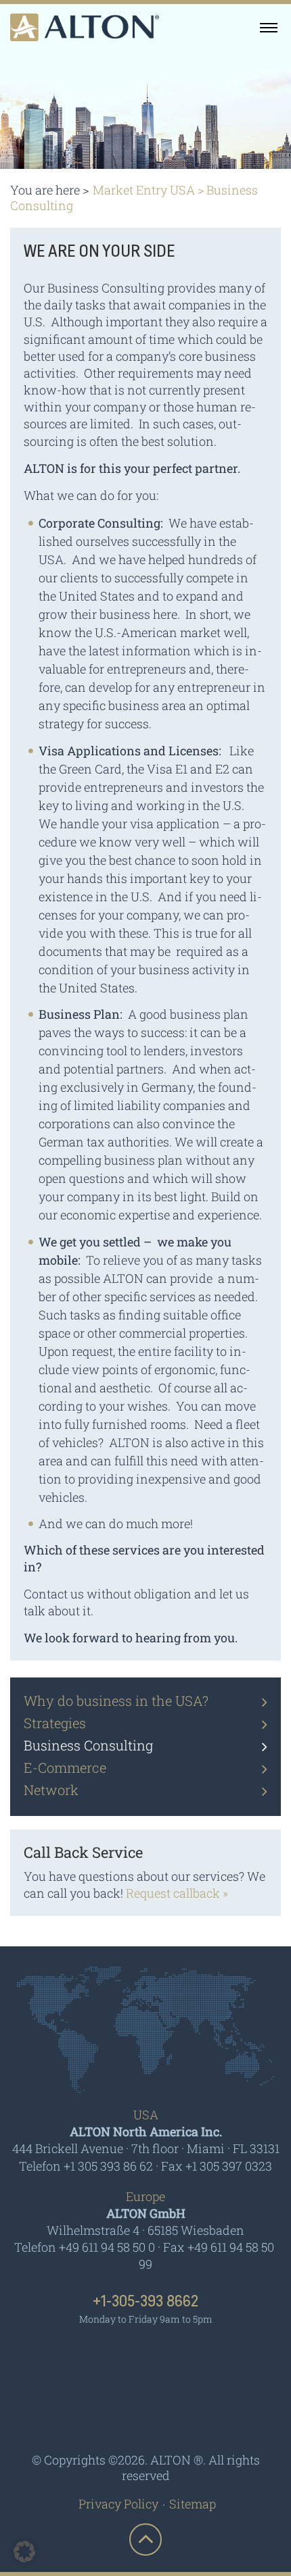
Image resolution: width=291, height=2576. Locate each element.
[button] (24, 2552)
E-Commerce (65, 1767)
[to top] (145, 2540)
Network (51, 1790)
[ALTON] (85, 27)
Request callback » (177, 1893)
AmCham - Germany (145, 2358)
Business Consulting (88, 1745)
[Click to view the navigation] (269, 27)
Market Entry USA (144, 190)
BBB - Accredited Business (146, 2412)
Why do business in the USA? (116, 1700)
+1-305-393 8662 (145, 2302)
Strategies (55, 1723)
